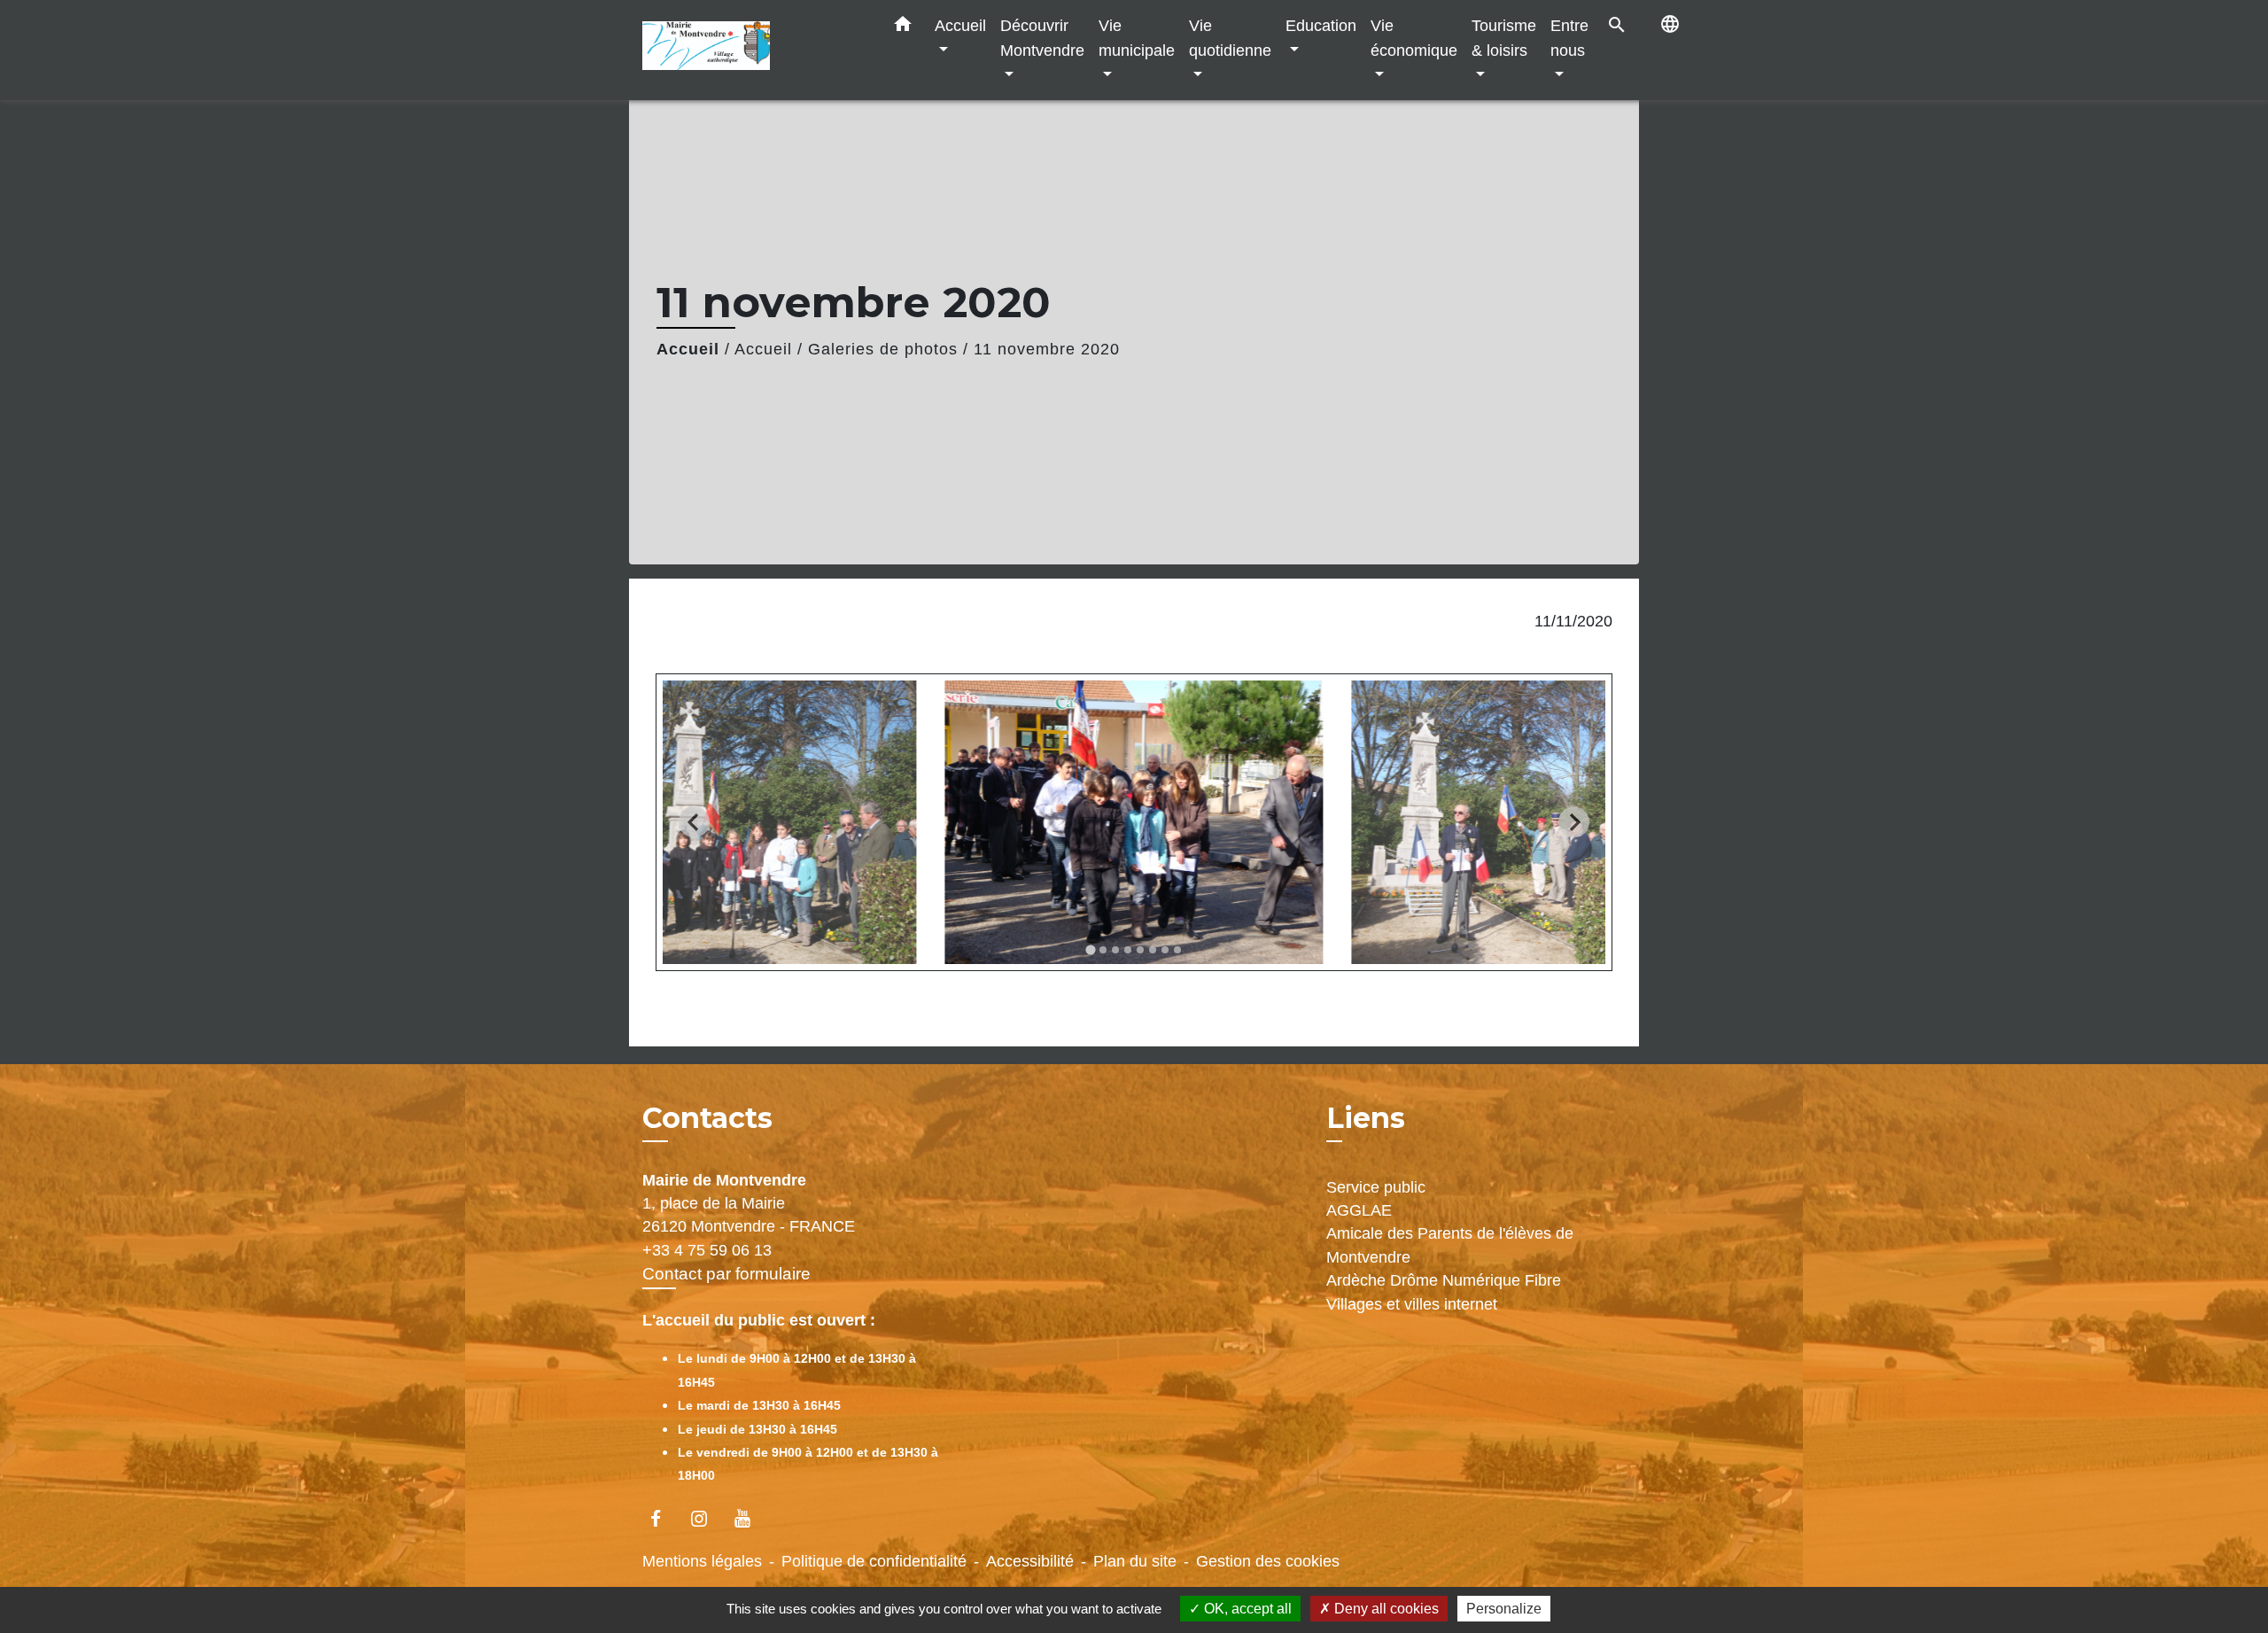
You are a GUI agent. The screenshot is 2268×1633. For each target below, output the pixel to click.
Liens (1366, 1118)
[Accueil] (753, 50)
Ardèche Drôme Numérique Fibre (1444, 1280)
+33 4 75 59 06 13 (707, 1250)
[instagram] (707, 1518)
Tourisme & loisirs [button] (1504, 38)
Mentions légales (702, 1561)
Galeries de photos (883, 349)
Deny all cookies (1385, 1609)
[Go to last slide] (694, 823)
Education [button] (1321, 25)
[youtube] (751, 1518)
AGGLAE (1359, 1210)
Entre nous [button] (1569, 38)
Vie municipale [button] (1137, 38)
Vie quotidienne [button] (1230, 38)
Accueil (688, 349)
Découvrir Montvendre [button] (1042, 38)
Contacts (707, 1118)
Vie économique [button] (1414, 38)
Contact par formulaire (726, 1274)
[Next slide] (1574, 823)
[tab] (1090, 949)
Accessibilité (1030, 1561)
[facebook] (664, 1518)
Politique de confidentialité (874, 1561)
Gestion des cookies (1268, 1561)
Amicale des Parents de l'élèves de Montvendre (1450, 1245)
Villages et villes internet (1412, 1304)
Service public (1376, 1187)
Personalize (1504, 1609)
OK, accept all (1246, 1609)
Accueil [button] (960, 25)
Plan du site (1135, 1561)
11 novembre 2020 (1047, 349)
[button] (903, 27)
